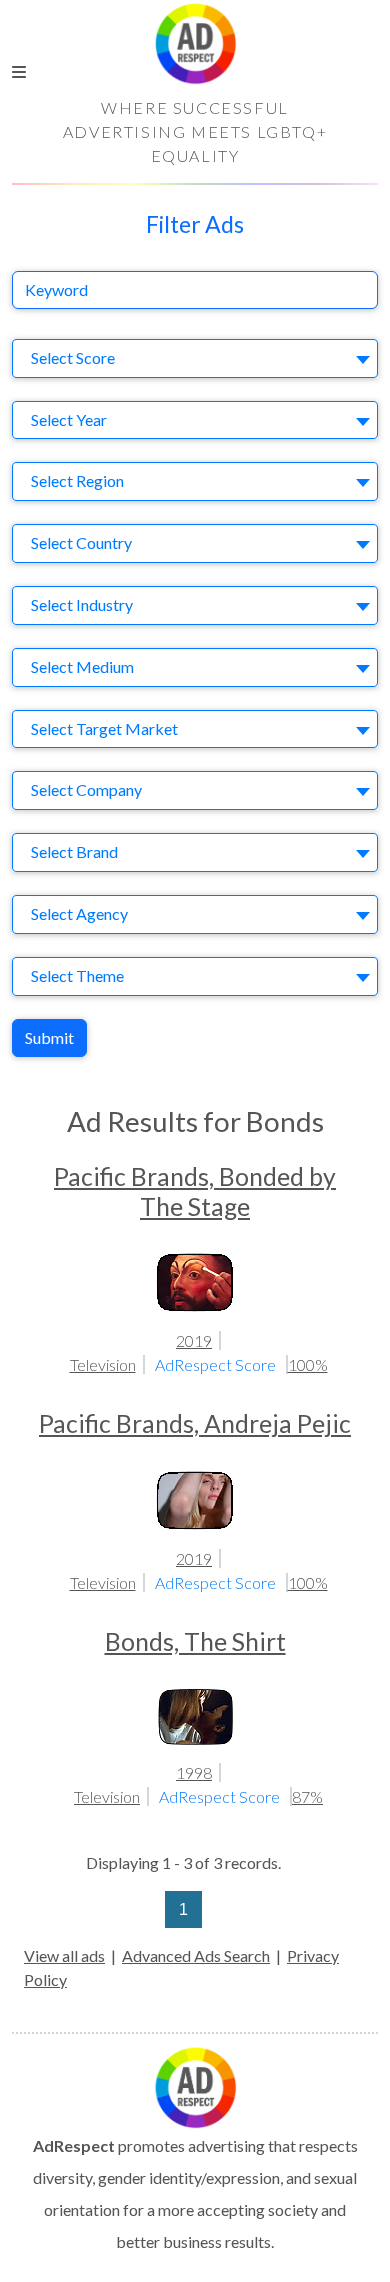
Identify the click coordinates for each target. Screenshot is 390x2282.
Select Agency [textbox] (79, 913)
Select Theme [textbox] (77, 975)
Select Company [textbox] (86, 789)
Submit (49, 1037)
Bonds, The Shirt (195, 1641)
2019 (194, 1340)
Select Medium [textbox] (82, 666)
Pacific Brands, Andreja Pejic (195, 1423)
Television (103, 1364)
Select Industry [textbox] (82, 604)
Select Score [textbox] (73, 357)
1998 (194, 1772)
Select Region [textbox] (77, 480)
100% (308, 1364)
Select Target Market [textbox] (104, 728)
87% (307, 1796)
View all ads (64, 1955)
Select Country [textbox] (81, 542)
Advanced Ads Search (196, 1955)
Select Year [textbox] (69, 419)
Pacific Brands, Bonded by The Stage (195, 1191)
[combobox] (195, 358)
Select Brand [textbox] (74, 851)
